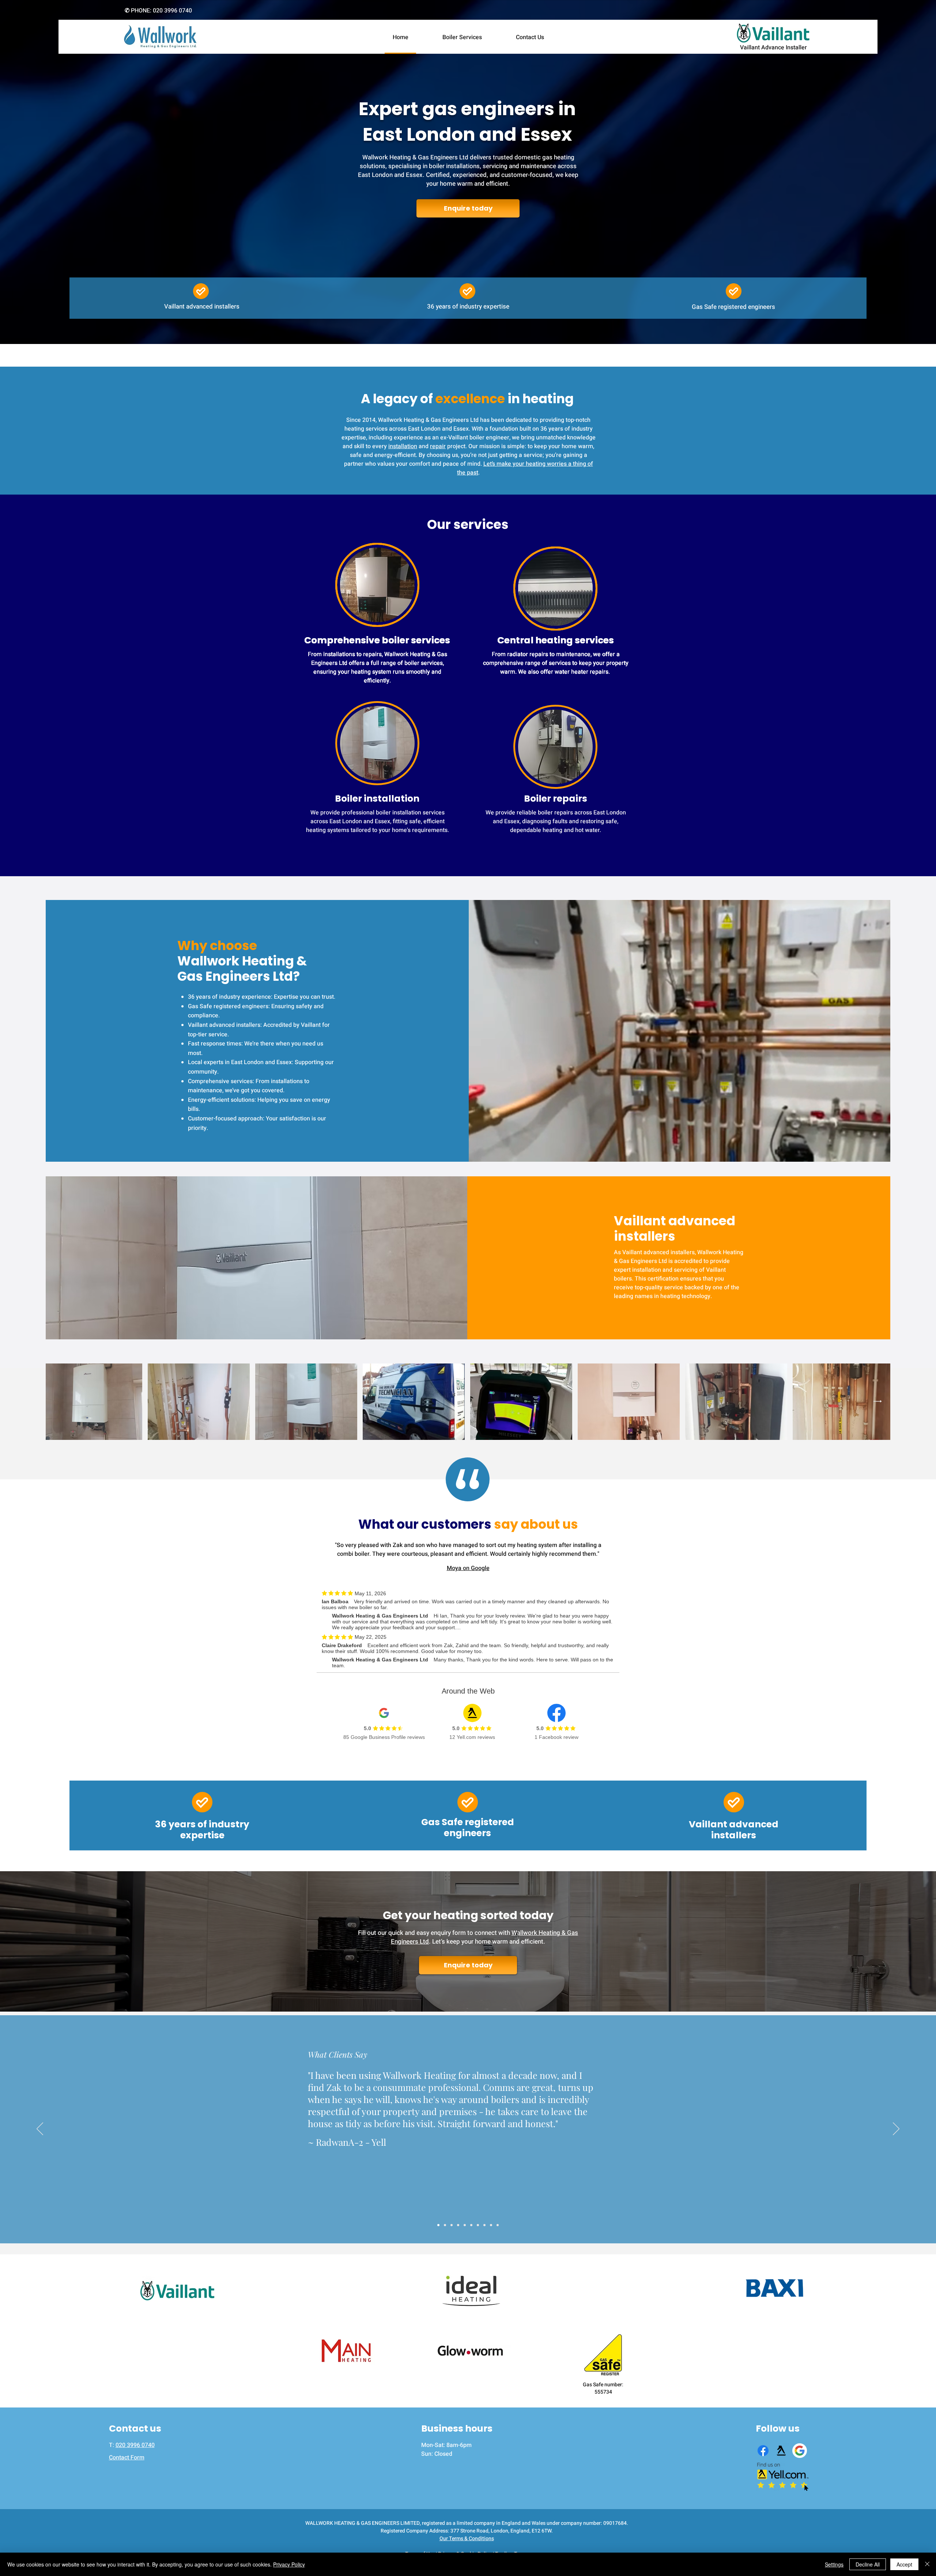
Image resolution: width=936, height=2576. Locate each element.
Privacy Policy (289, 2564)
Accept (904, 2564)
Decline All (868, 2564)
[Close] (927, 2564)
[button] (576, 1205)
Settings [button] (834, 2564)
